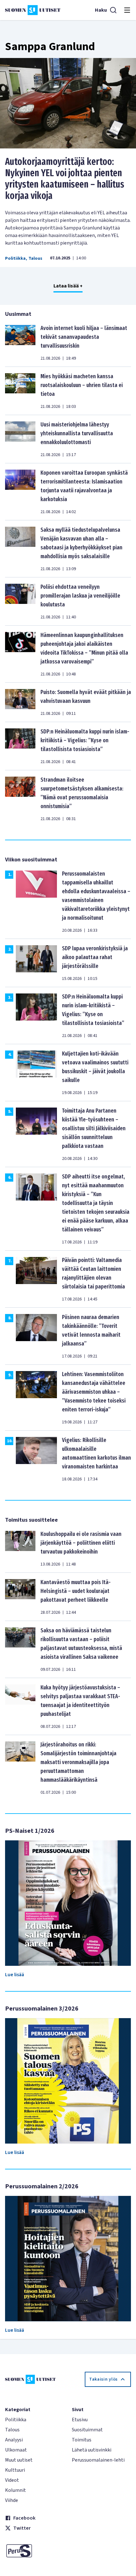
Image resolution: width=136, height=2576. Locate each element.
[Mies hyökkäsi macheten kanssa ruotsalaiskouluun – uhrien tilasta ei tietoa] (20, 391)
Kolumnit (15, 2490)
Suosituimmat (87, 2430)
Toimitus (82, 2440)
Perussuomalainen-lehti (98, 2460)
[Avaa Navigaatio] (127, 10)
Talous (35, 258)
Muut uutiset (19, 2460)
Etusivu (80, 2420)
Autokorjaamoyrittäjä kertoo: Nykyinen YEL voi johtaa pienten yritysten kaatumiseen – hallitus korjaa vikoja (65, 179)
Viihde (12, 2500)
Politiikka (15, 258)
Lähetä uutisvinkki (92, 2450)
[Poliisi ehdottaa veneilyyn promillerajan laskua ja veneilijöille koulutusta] (20, 601)
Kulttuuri (15, 2470)
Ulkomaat (16, 2450)
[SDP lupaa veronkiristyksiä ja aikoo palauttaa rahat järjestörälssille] (36, 963)
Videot (12, 2480)
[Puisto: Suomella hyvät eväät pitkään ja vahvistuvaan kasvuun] (20, 702)
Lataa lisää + (68, 286)
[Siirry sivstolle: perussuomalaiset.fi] (35, 2551)
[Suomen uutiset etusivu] (33, 10)
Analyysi (14, 2440)
